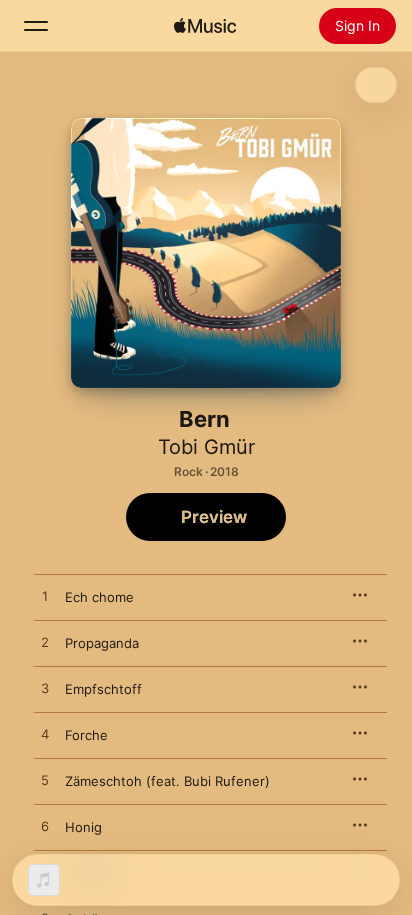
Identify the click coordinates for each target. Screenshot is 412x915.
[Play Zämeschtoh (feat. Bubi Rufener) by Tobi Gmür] (45, 781)
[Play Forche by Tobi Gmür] (45, 735)
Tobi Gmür (206, 447)
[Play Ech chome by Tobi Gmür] (45, 597)
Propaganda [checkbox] (102, 643)
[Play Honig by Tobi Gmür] (45, 827)
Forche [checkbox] (86, 735)
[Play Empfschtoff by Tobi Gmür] (45, 689)
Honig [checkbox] (83, 827)
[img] (205, 26)
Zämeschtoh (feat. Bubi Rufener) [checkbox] (167, 781)
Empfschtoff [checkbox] (103, 689)
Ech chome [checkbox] (99, 597)
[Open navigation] (36, 26)
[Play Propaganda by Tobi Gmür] (45, 643)
